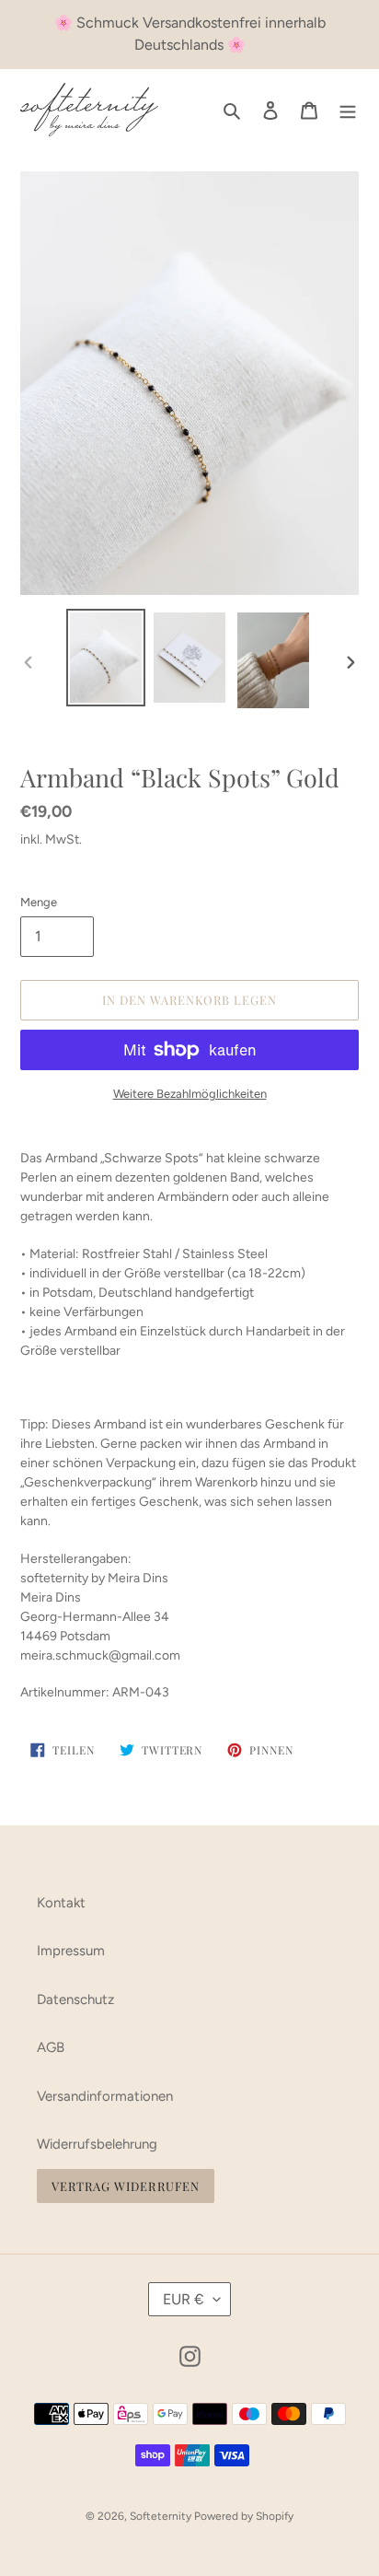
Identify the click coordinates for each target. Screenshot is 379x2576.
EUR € (184, 2299)
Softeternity (162, 2516)
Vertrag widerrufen (126, 2186)
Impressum (71, 1951)
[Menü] (348, 110)
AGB (51, 2047)
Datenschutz (75, 1999)
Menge (39, 902)
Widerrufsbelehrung (97, 2144)
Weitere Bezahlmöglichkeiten (190, 1094)
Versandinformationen (105, 2096)
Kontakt (61, 1903)
